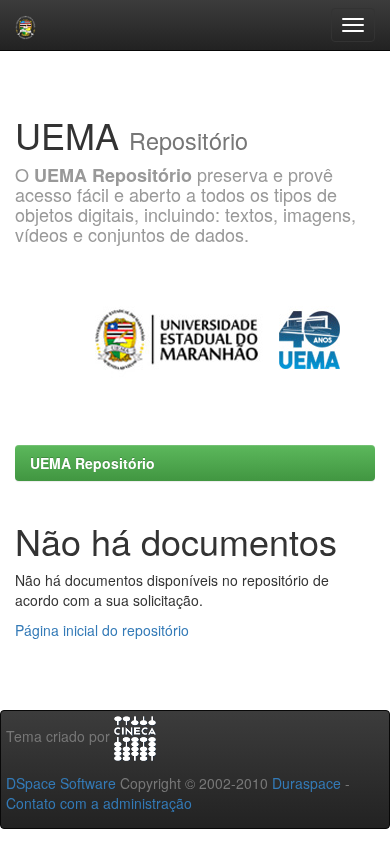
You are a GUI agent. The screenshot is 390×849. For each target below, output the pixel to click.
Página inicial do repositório (102, 630)
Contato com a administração (99, 803)
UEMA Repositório (92, 463)
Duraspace (306, 783)
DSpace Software (61, 783)
